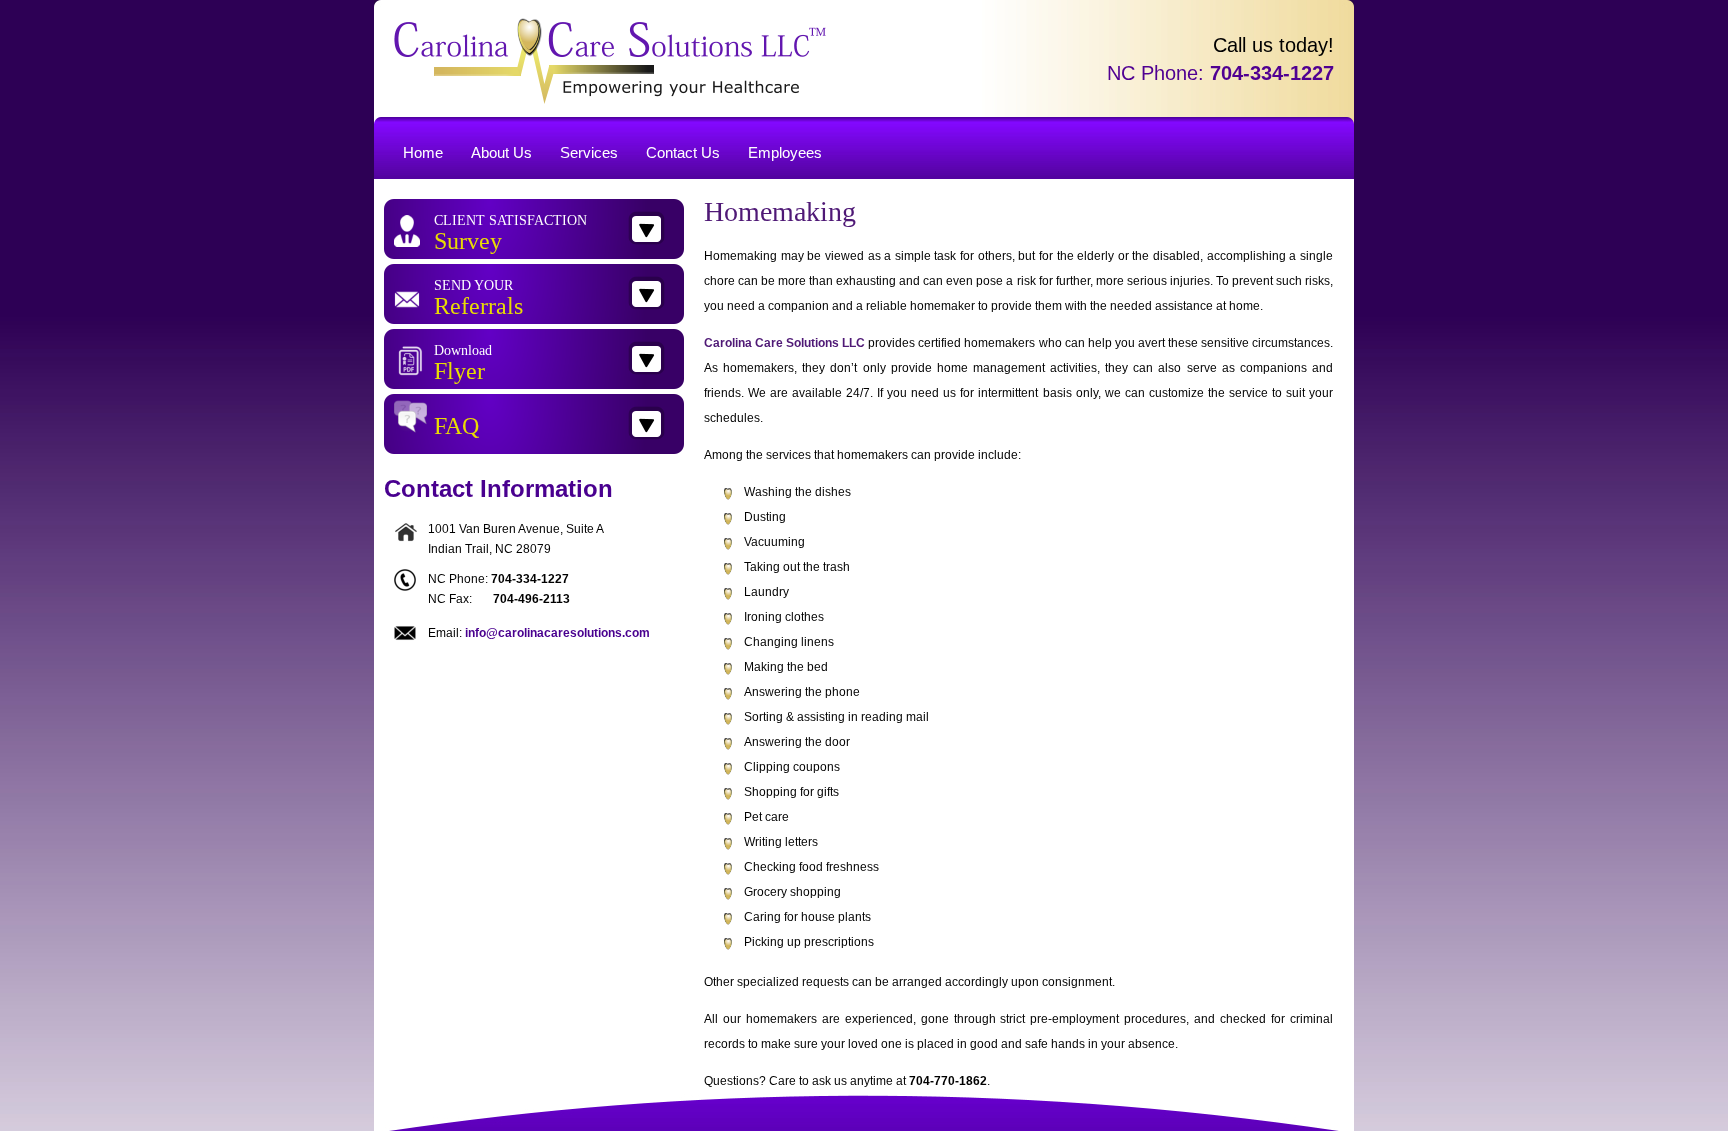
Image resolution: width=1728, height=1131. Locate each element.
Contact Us (683, 152)
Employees (785, 152)
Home (423, 152)
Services (589, 152)
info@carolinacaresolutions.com (557, 633)
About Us (501, 152)
